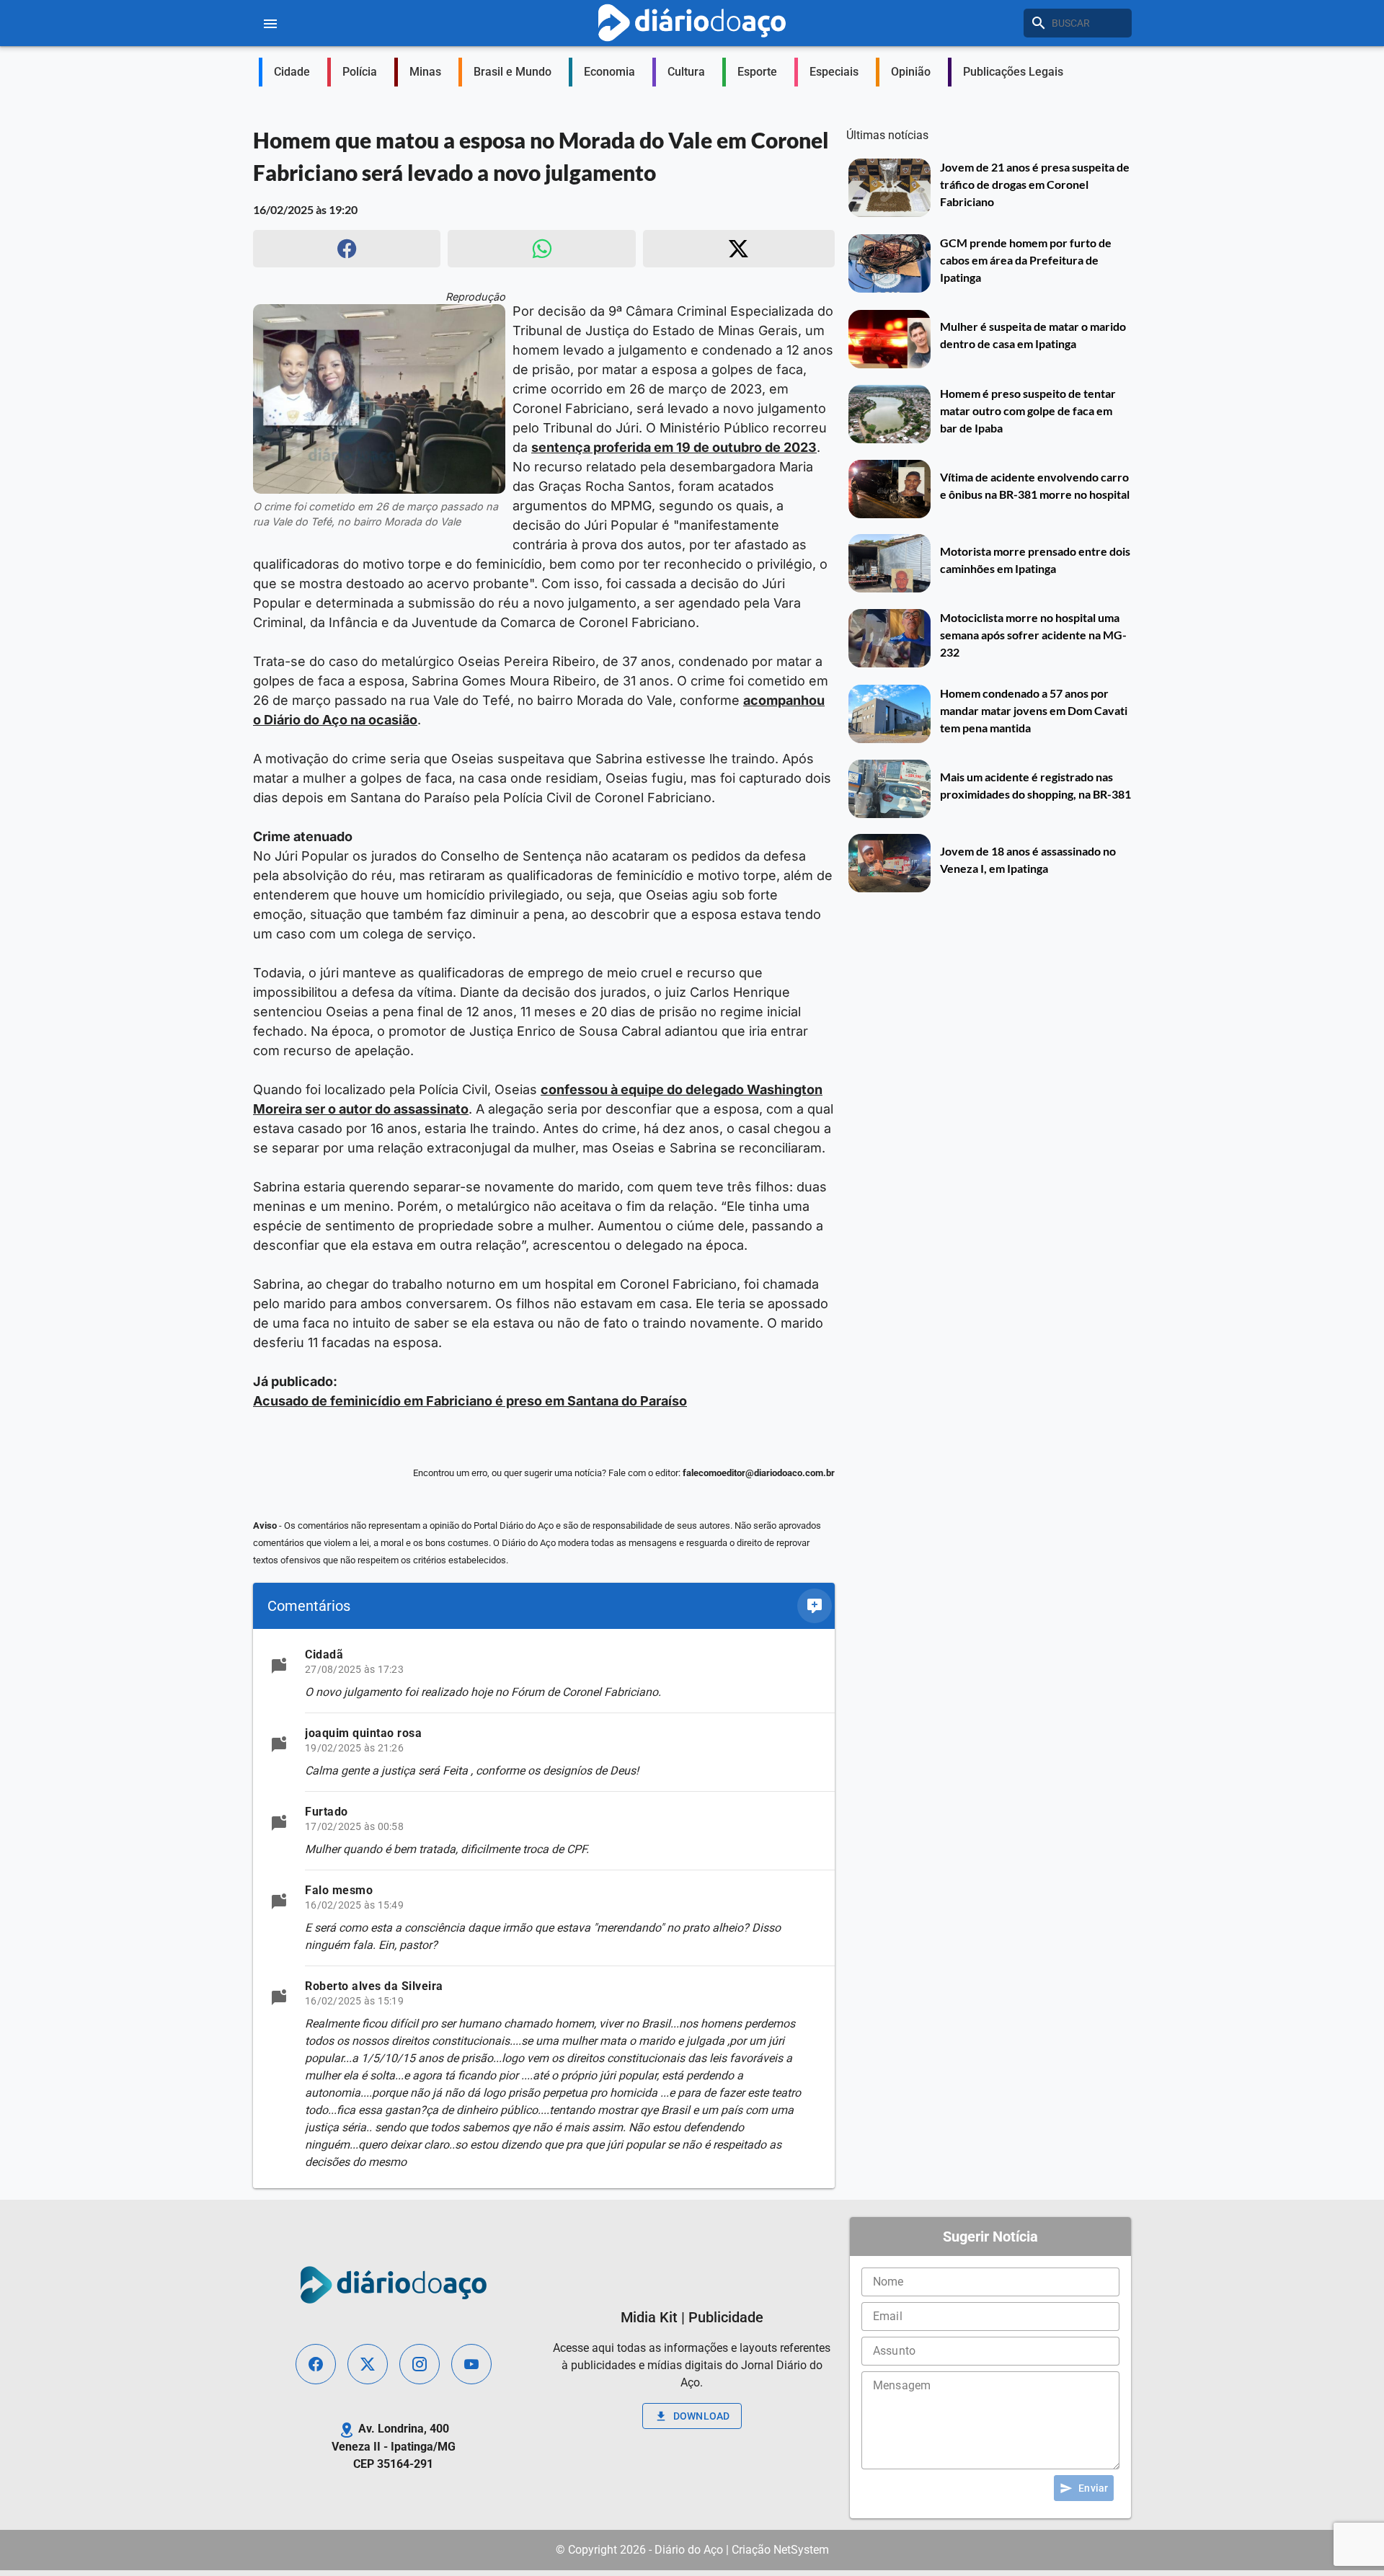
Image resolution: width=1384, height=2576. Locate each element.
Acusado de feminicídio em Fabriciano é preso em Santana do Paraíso (470, 1401)
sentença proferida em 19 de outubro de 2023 (674, 447)
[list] (544, 1909)
